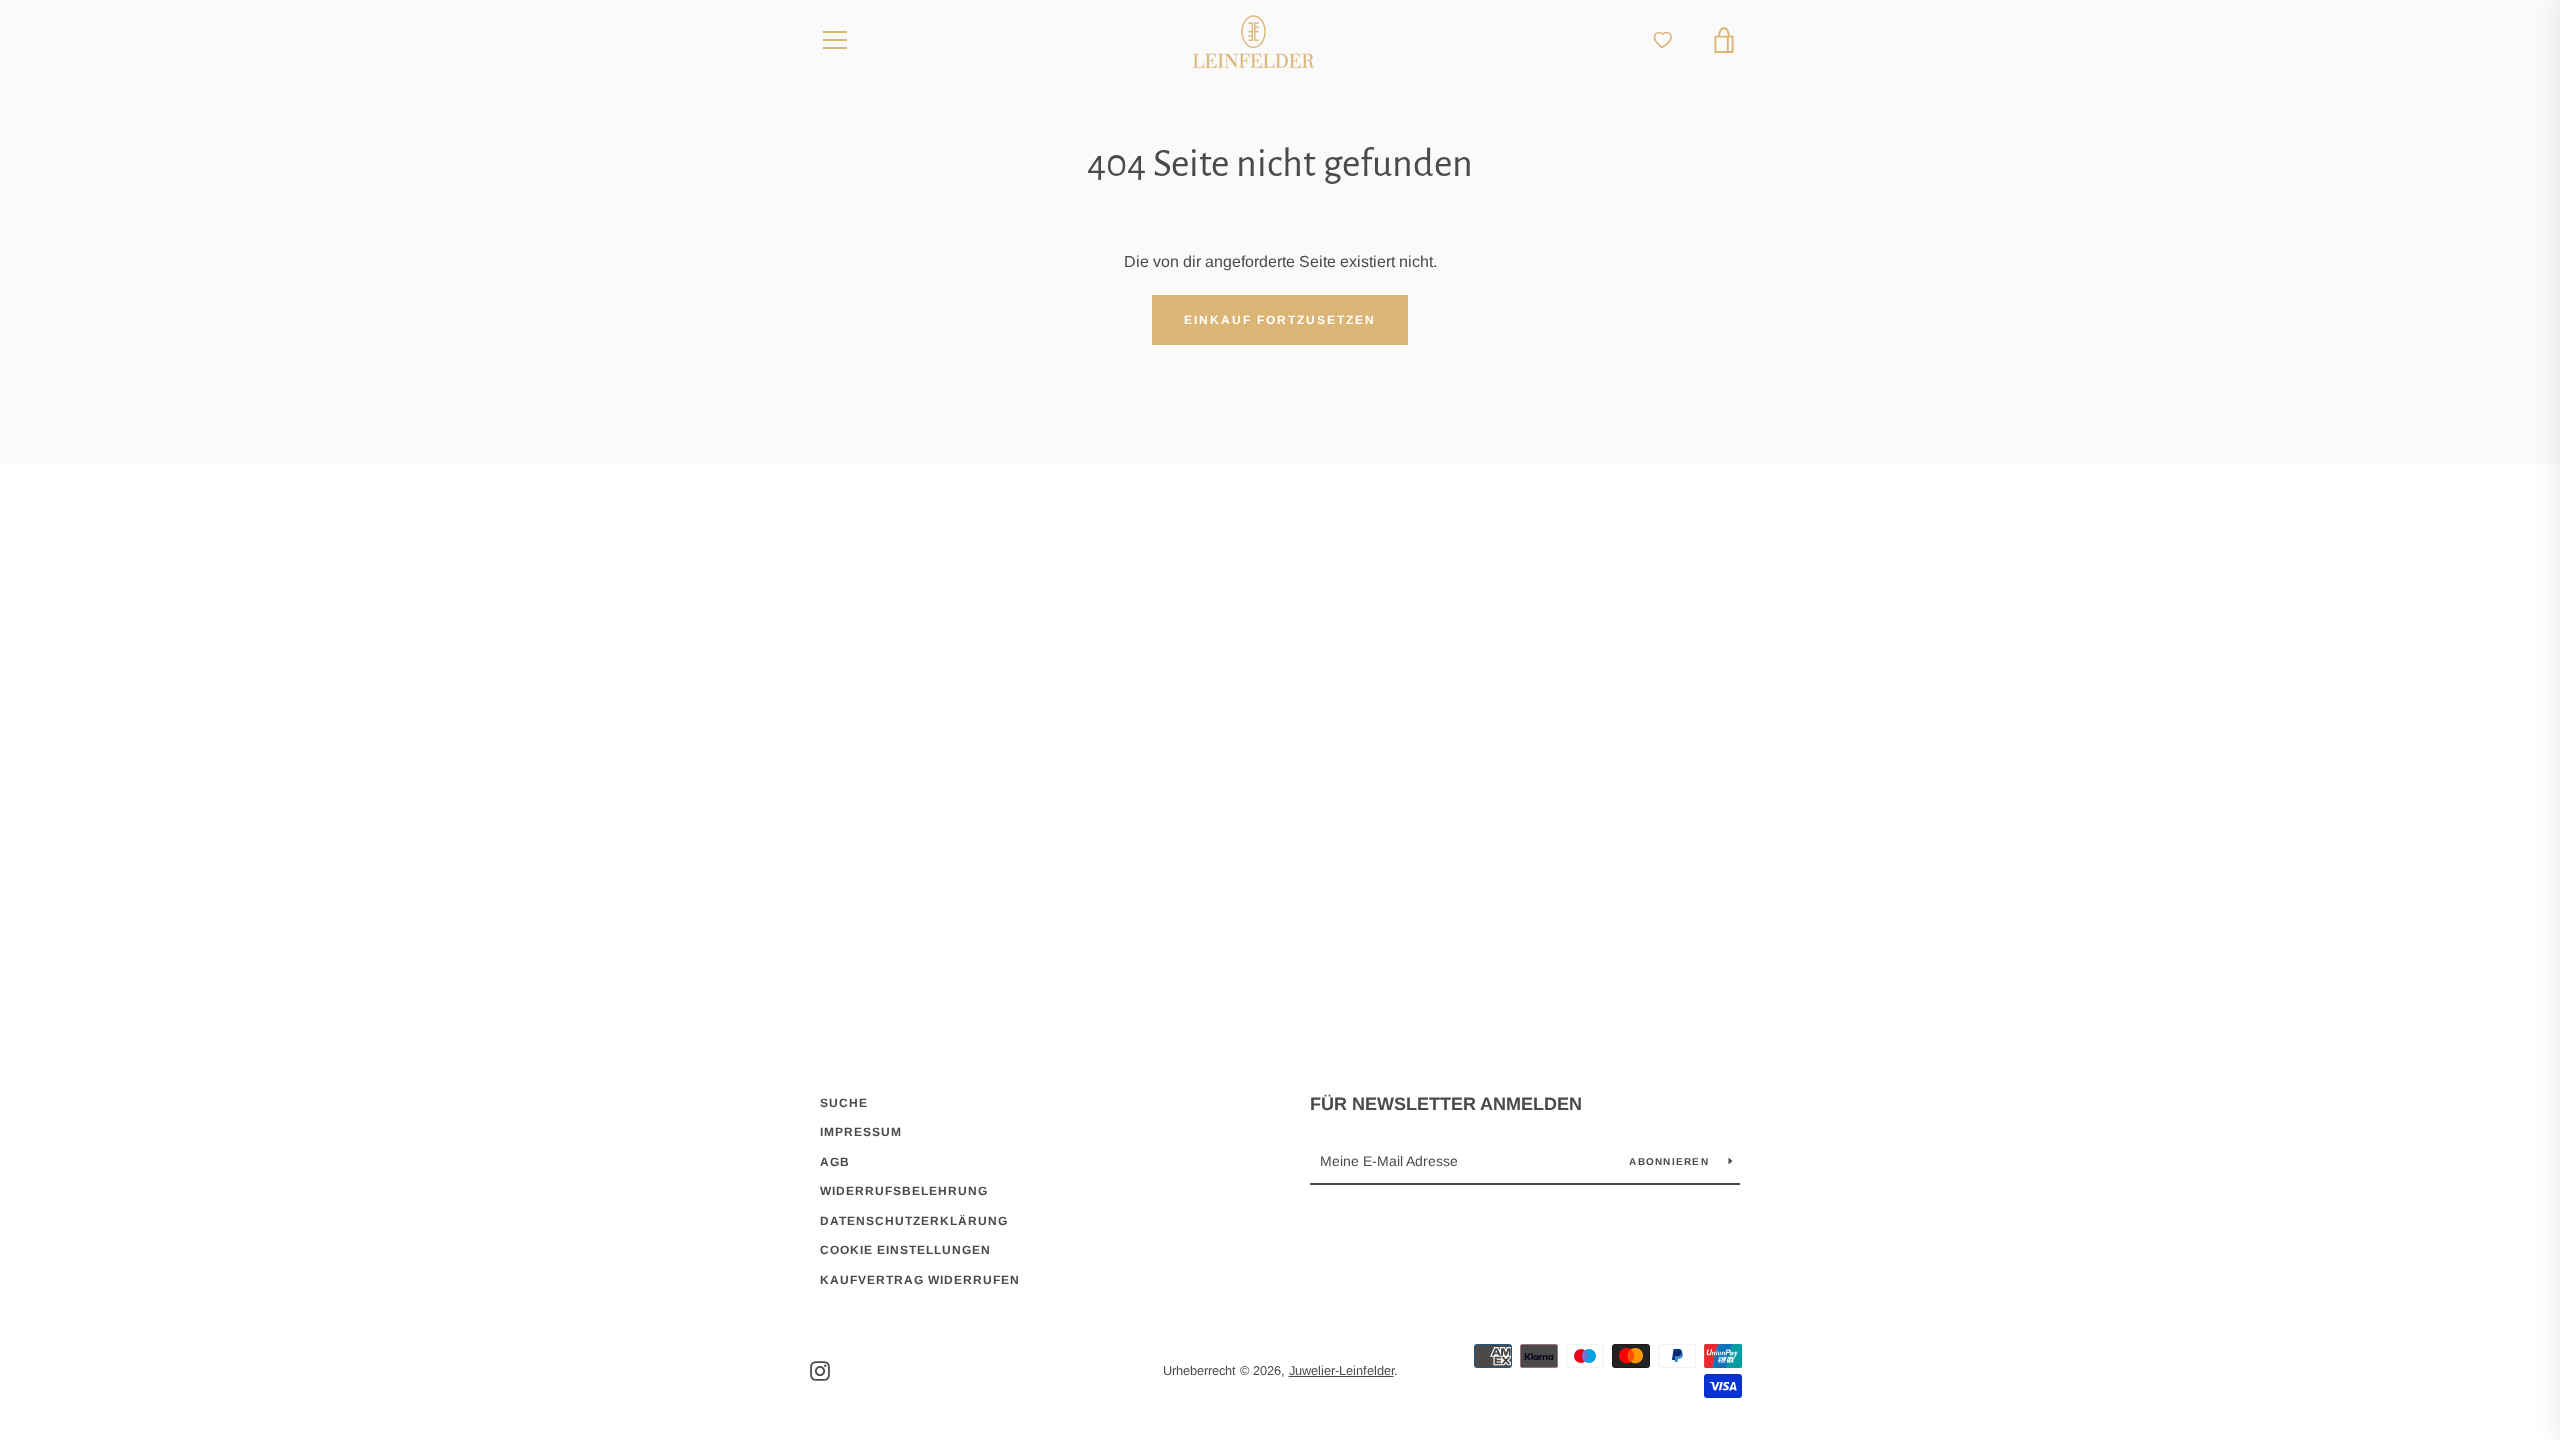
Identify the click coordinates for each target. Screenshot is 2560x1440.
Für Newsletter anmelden (1446, 1104)
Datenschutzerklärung (914, 1221)
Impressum (861, 1132)
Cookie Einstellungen (905, 1250)
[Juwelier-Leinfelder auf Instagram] (820, 1369)
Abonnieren (1671, 1161)
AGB (835, 1162)
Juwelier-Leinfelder (1341, 1370)
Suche (844, 1103)
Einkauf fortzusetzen (1280, 320)
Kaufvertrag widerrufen (920, 1280)
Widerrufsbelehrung (904, 1191)
